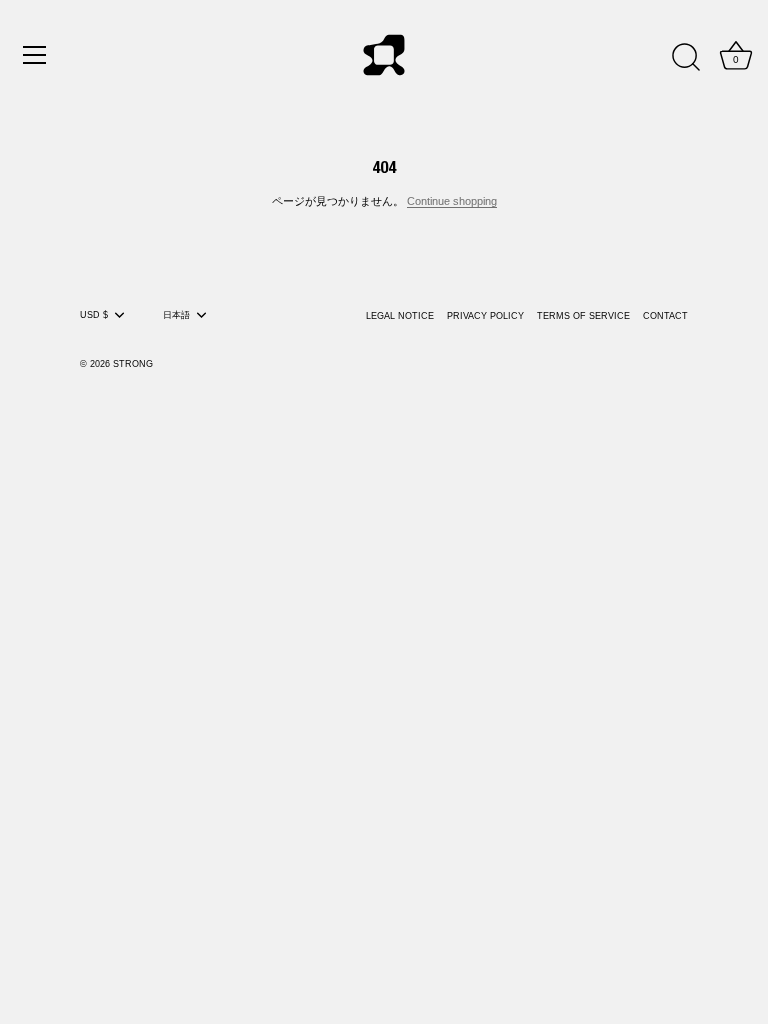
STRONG (133, 364)
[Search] (686, 58)
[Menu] (35, 55)
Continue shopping (452, 201)
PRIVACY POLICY (485, 316)
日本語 (176, 315)
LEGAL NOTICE (400, 316)
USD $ (94, 315)
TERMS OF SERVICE (583, 316)
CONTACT (665, 316)
